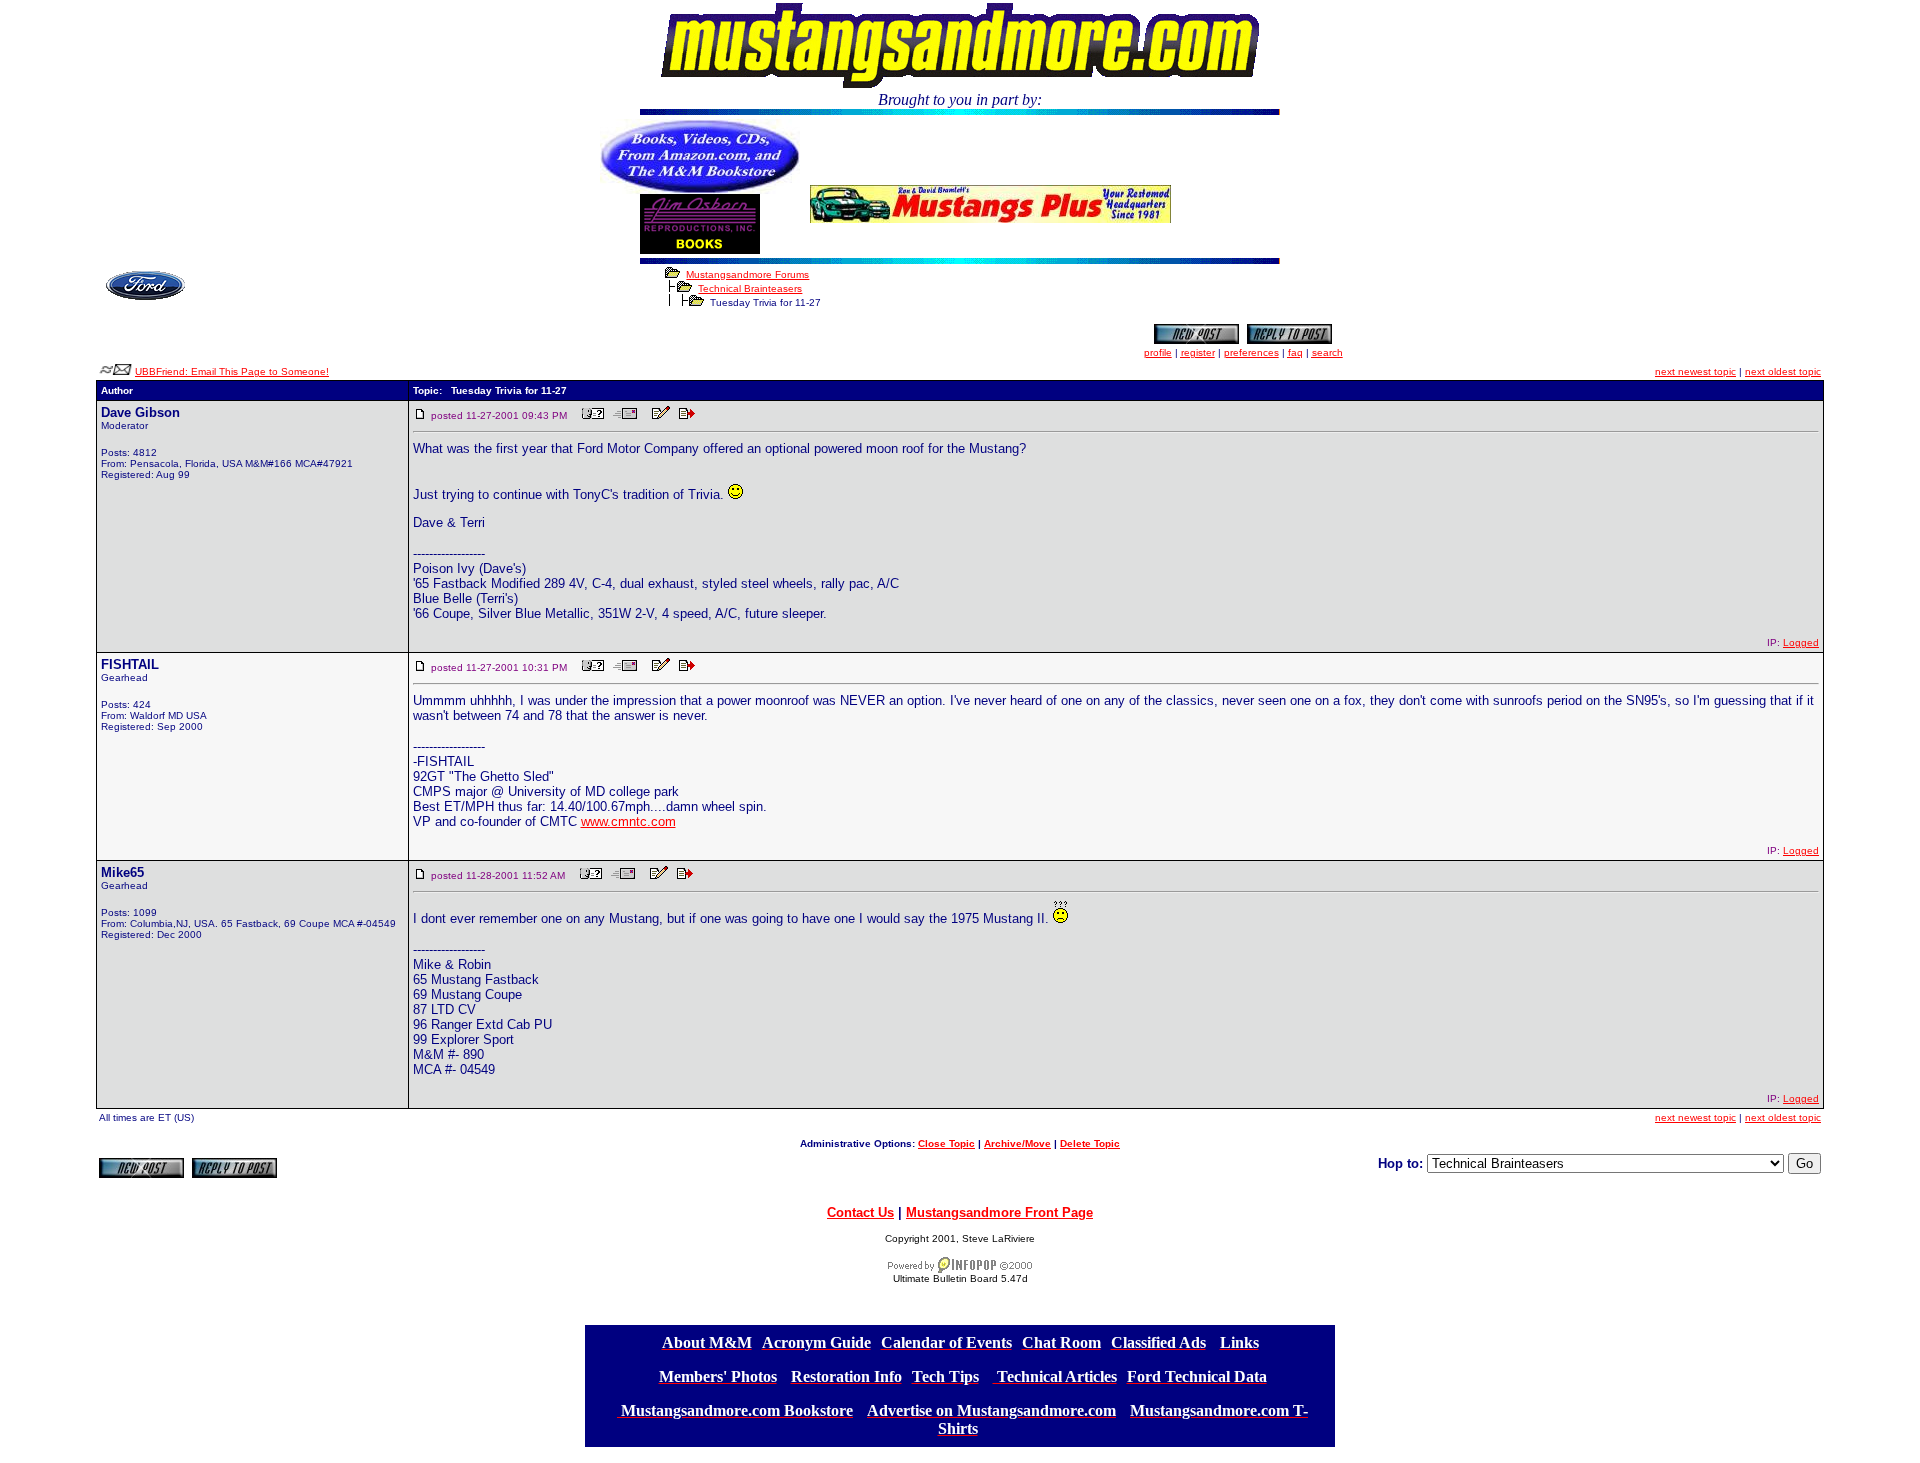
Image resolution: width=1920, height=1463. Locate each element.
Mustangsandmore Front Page (999, 1212)
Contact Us (860, 1212)
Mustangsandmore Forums (747, 274)
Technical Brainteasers (750, 288)
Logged (1801, 642)
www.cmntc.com (628, 821)
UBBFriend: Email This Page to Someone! (232, 371)
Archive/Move (1017, 1143)
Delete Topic (1090, 1143)
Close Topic (946, 1143)
